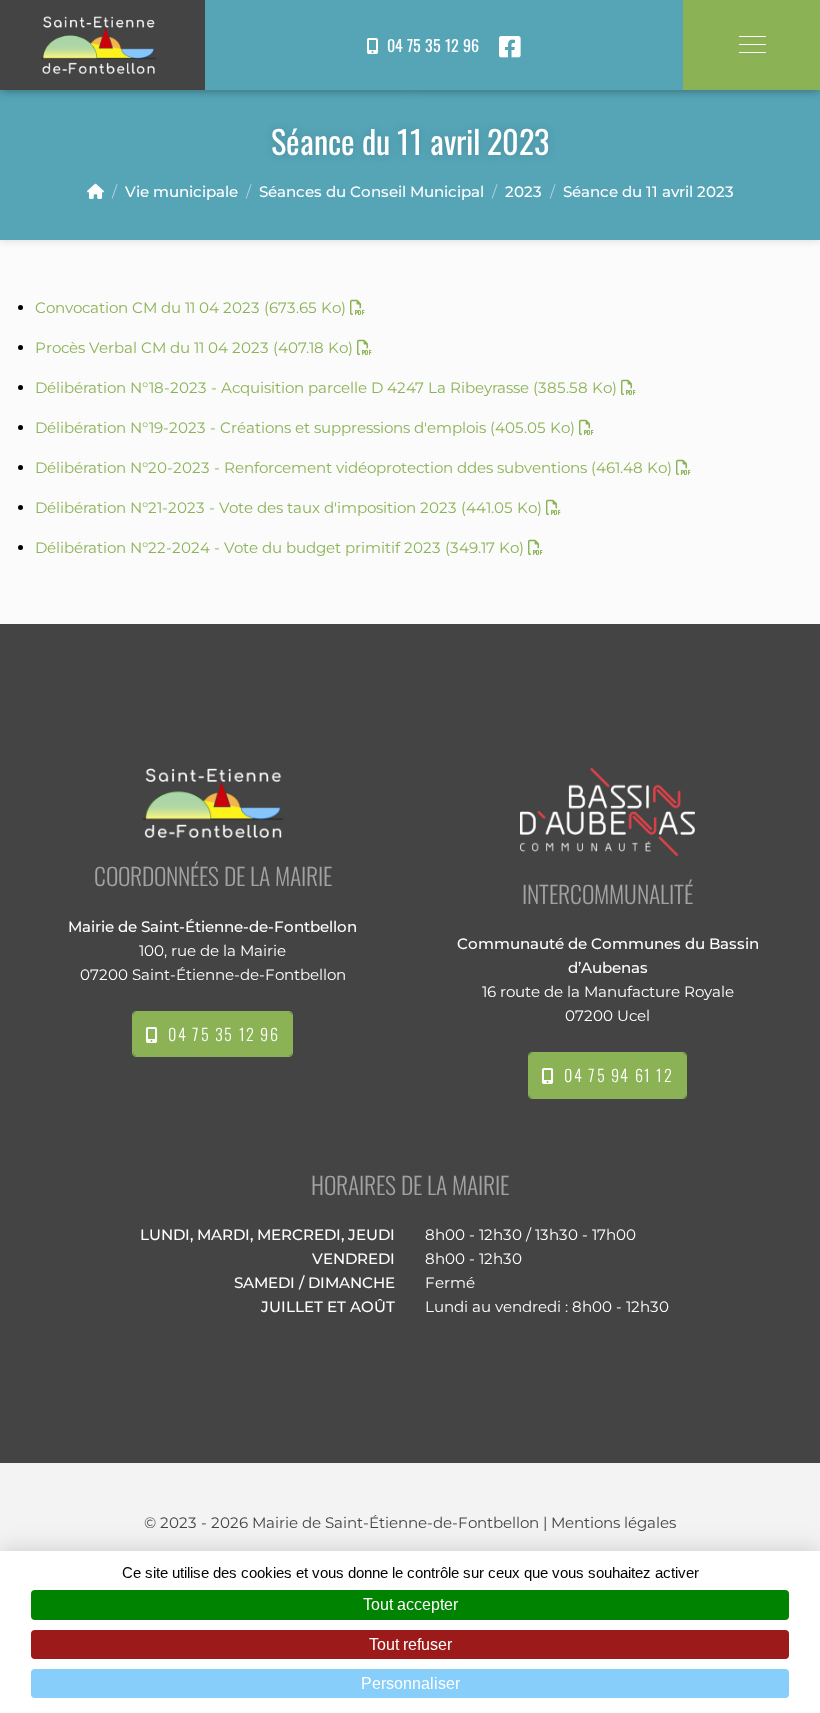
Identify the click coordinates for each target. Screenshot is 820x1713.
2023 (523, 191)
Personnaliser (410, 1683)
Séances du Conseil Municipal (371, 191)
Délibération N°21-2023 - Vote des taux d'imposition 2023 (288, 507)
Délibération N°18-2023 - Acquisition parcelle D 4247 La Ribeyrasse (326, 387)
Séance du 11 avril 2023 (648, 191)
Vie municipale (181, 191)
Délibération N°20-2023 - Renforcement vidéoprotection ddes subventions (353, 467)
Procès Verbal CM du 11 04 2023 (194, 347)
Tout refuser (410, 1644)
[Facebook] (510, 47)
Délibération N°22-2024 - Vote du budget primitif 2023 (279, 547)
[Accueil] (95, 191)
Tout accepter (410, 1604)
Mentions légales (613, 1522)
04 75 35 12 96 (429, 45)
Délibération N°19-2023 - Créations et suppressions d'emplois (305, 427)
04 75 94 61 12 (614, 1075)
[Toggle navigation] (751, 44)
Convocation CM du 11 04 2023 (190, 307)
